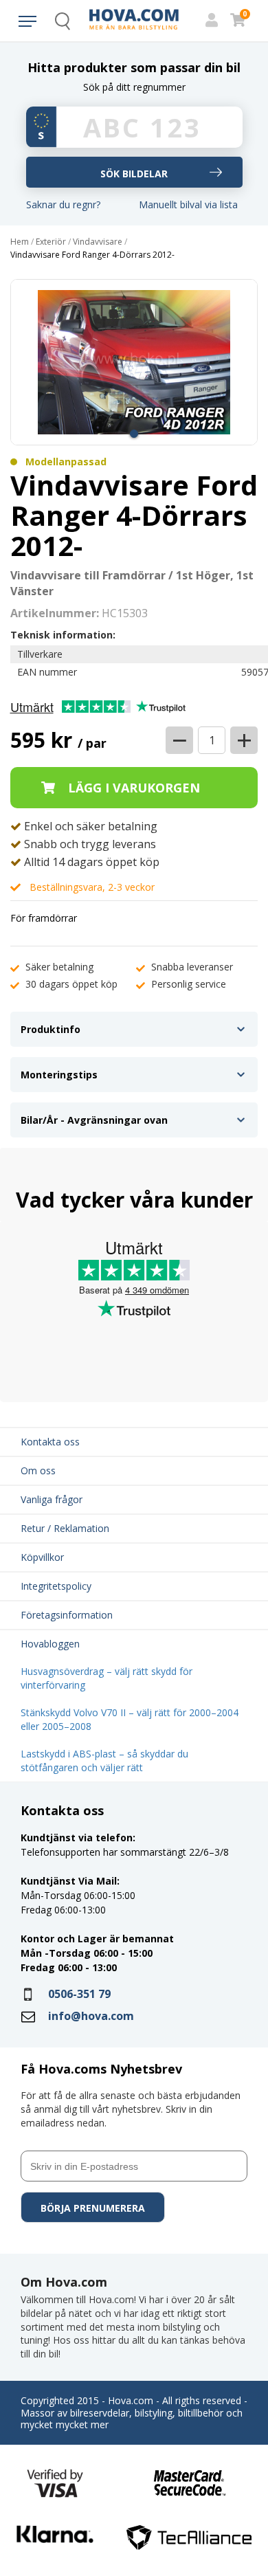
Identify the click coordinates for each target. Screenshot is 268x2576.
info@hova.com (91, 2016)
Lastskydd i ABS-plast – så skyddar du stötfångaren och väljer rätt (104, 1761)
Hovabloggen (50, 1644)
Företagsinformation (67, 1615)
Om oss (38, 1470)
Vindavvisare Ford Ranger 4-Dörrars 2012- (92, 255)
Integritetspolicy (56, 1586)
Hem (20, 242)
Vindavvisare (98, 242)
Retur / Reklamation (65, 1528)
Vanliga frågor (52, 1499)
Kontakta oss (50, 1442)
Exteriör (51, 242)
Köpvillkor (42, 1557)
